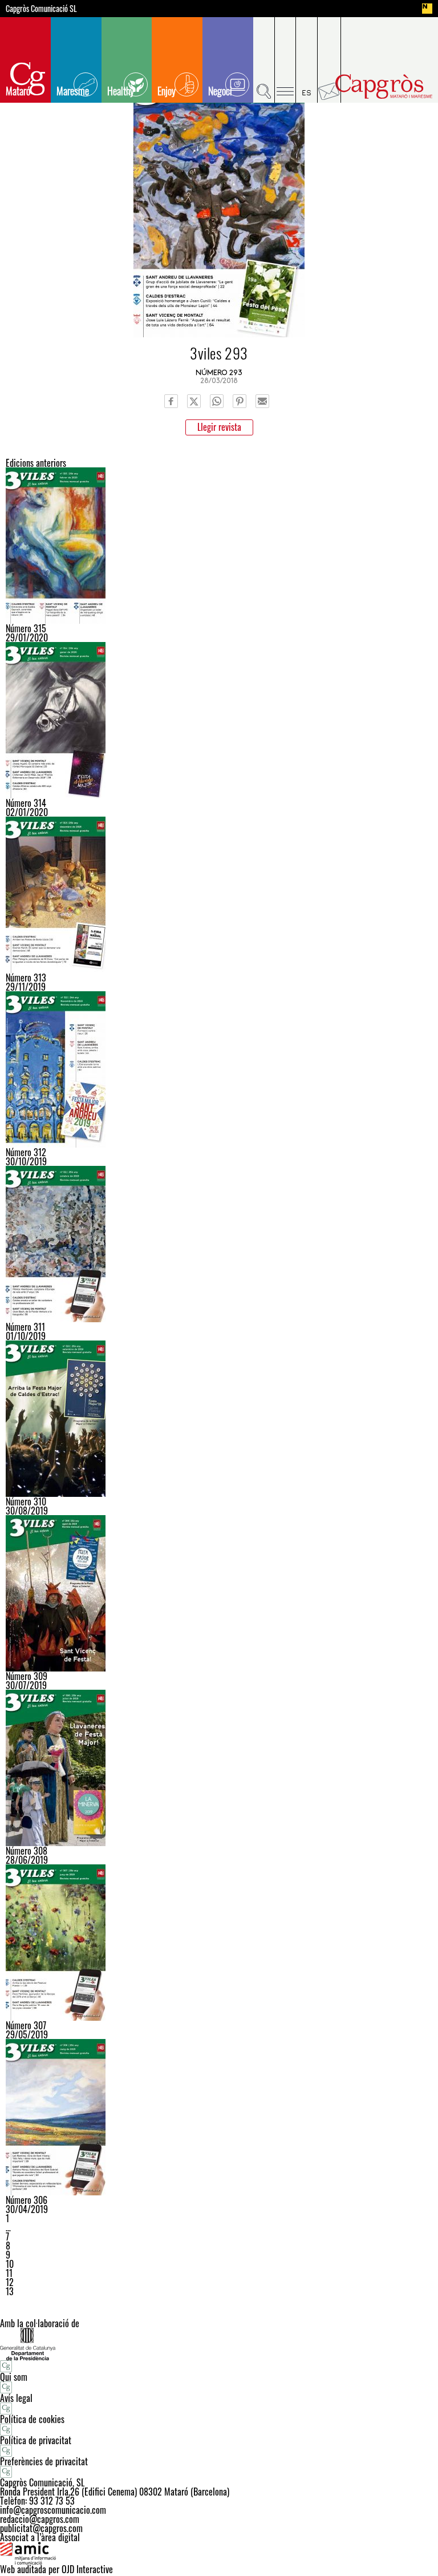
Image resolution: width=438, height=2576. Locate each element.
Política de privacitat (36, 2440)
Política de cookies (32, 2419)
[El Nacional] (427, 9)
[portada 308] (219, 1768)
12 (10, 2282)
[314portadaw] (219, 720)
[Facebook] (171, 401)
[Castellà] (307, 60)
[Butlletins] (329, 60)
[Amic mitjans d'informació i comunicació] (219, 2553)
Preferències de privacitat (44, 2461)
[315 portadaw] (219, 546)
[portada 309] (219, 1593)
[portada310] (219, 1419)
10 (10, 2264)
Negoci (220, 91)
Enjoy (167, 91)
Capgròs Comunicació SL (41, 9)
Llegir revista (219, 427)
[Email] (262, 401)
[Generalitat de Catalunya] (219, 2344)
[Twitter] (194, 401)
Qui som (14, 2377)
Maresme (73, 91)
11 (9, 2273)
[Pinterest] (240, 401)
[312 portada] (219, 1069)
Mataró (18, 91)
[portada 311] (219, 1244)
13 (10, 2291)
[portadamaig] (219, 2117)
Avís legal (16, 2398)
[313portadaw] (219, 895)
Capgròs (384, 86)
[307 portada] (219, 1943)
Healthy (121, 91)
